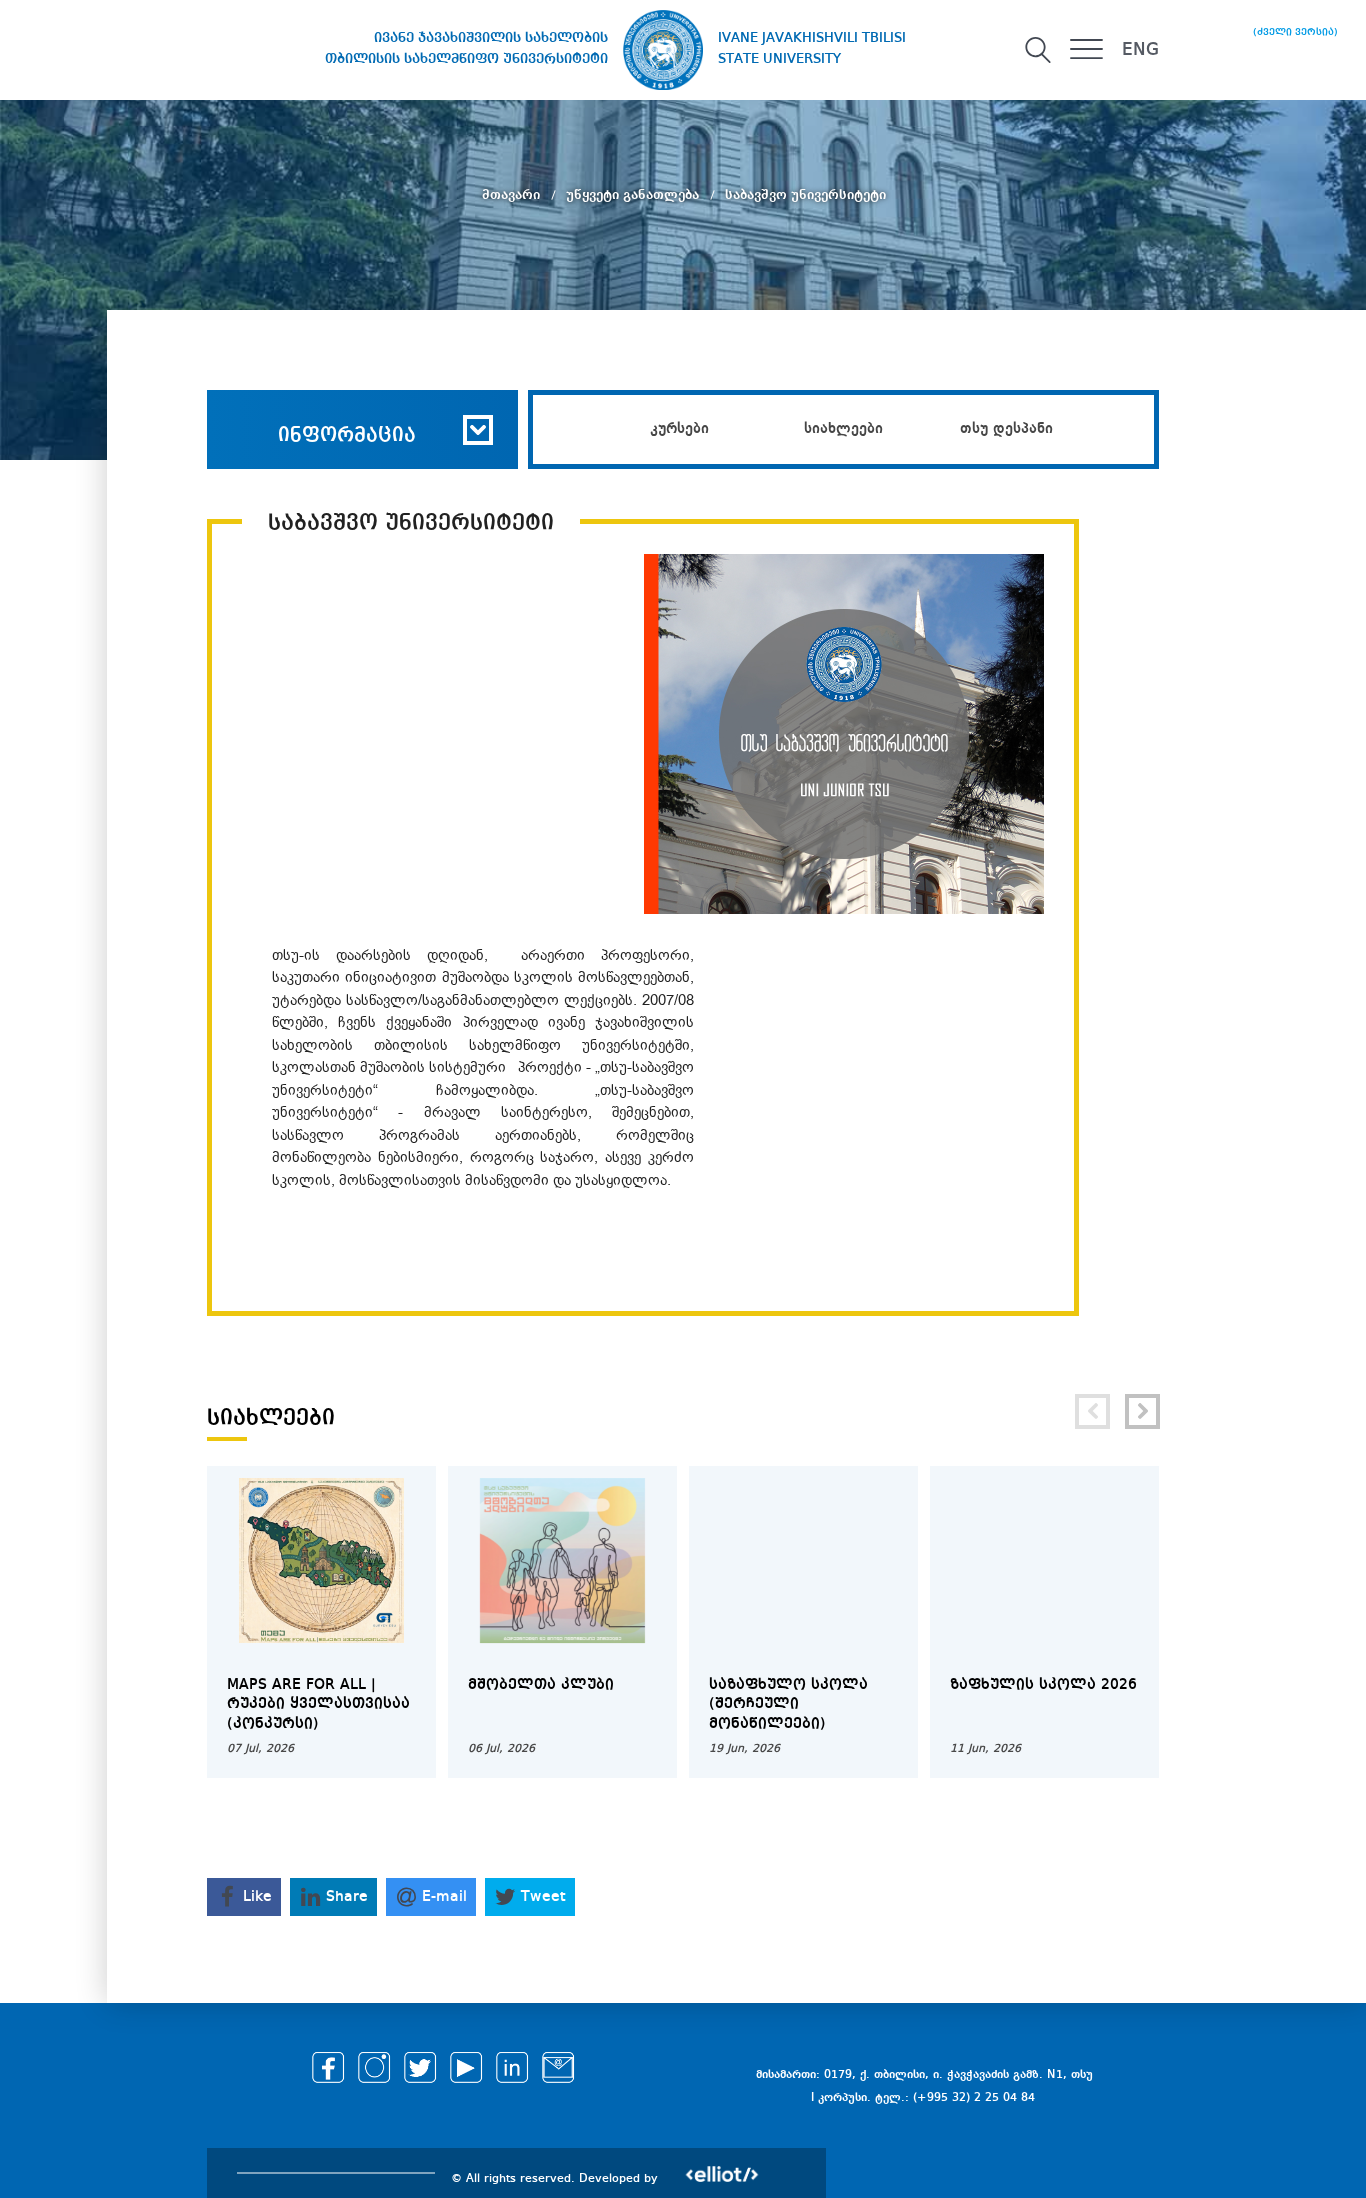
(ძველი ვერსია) (1295, 32)
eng (1140, 50)
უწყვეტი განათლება (634, 195)
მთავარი (513, 195)
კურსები (679, 429)
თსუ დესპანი (1006, 429)
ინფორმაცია (347, 436)
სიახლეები (843, 429)
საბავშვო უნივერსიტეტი (805, 195)
